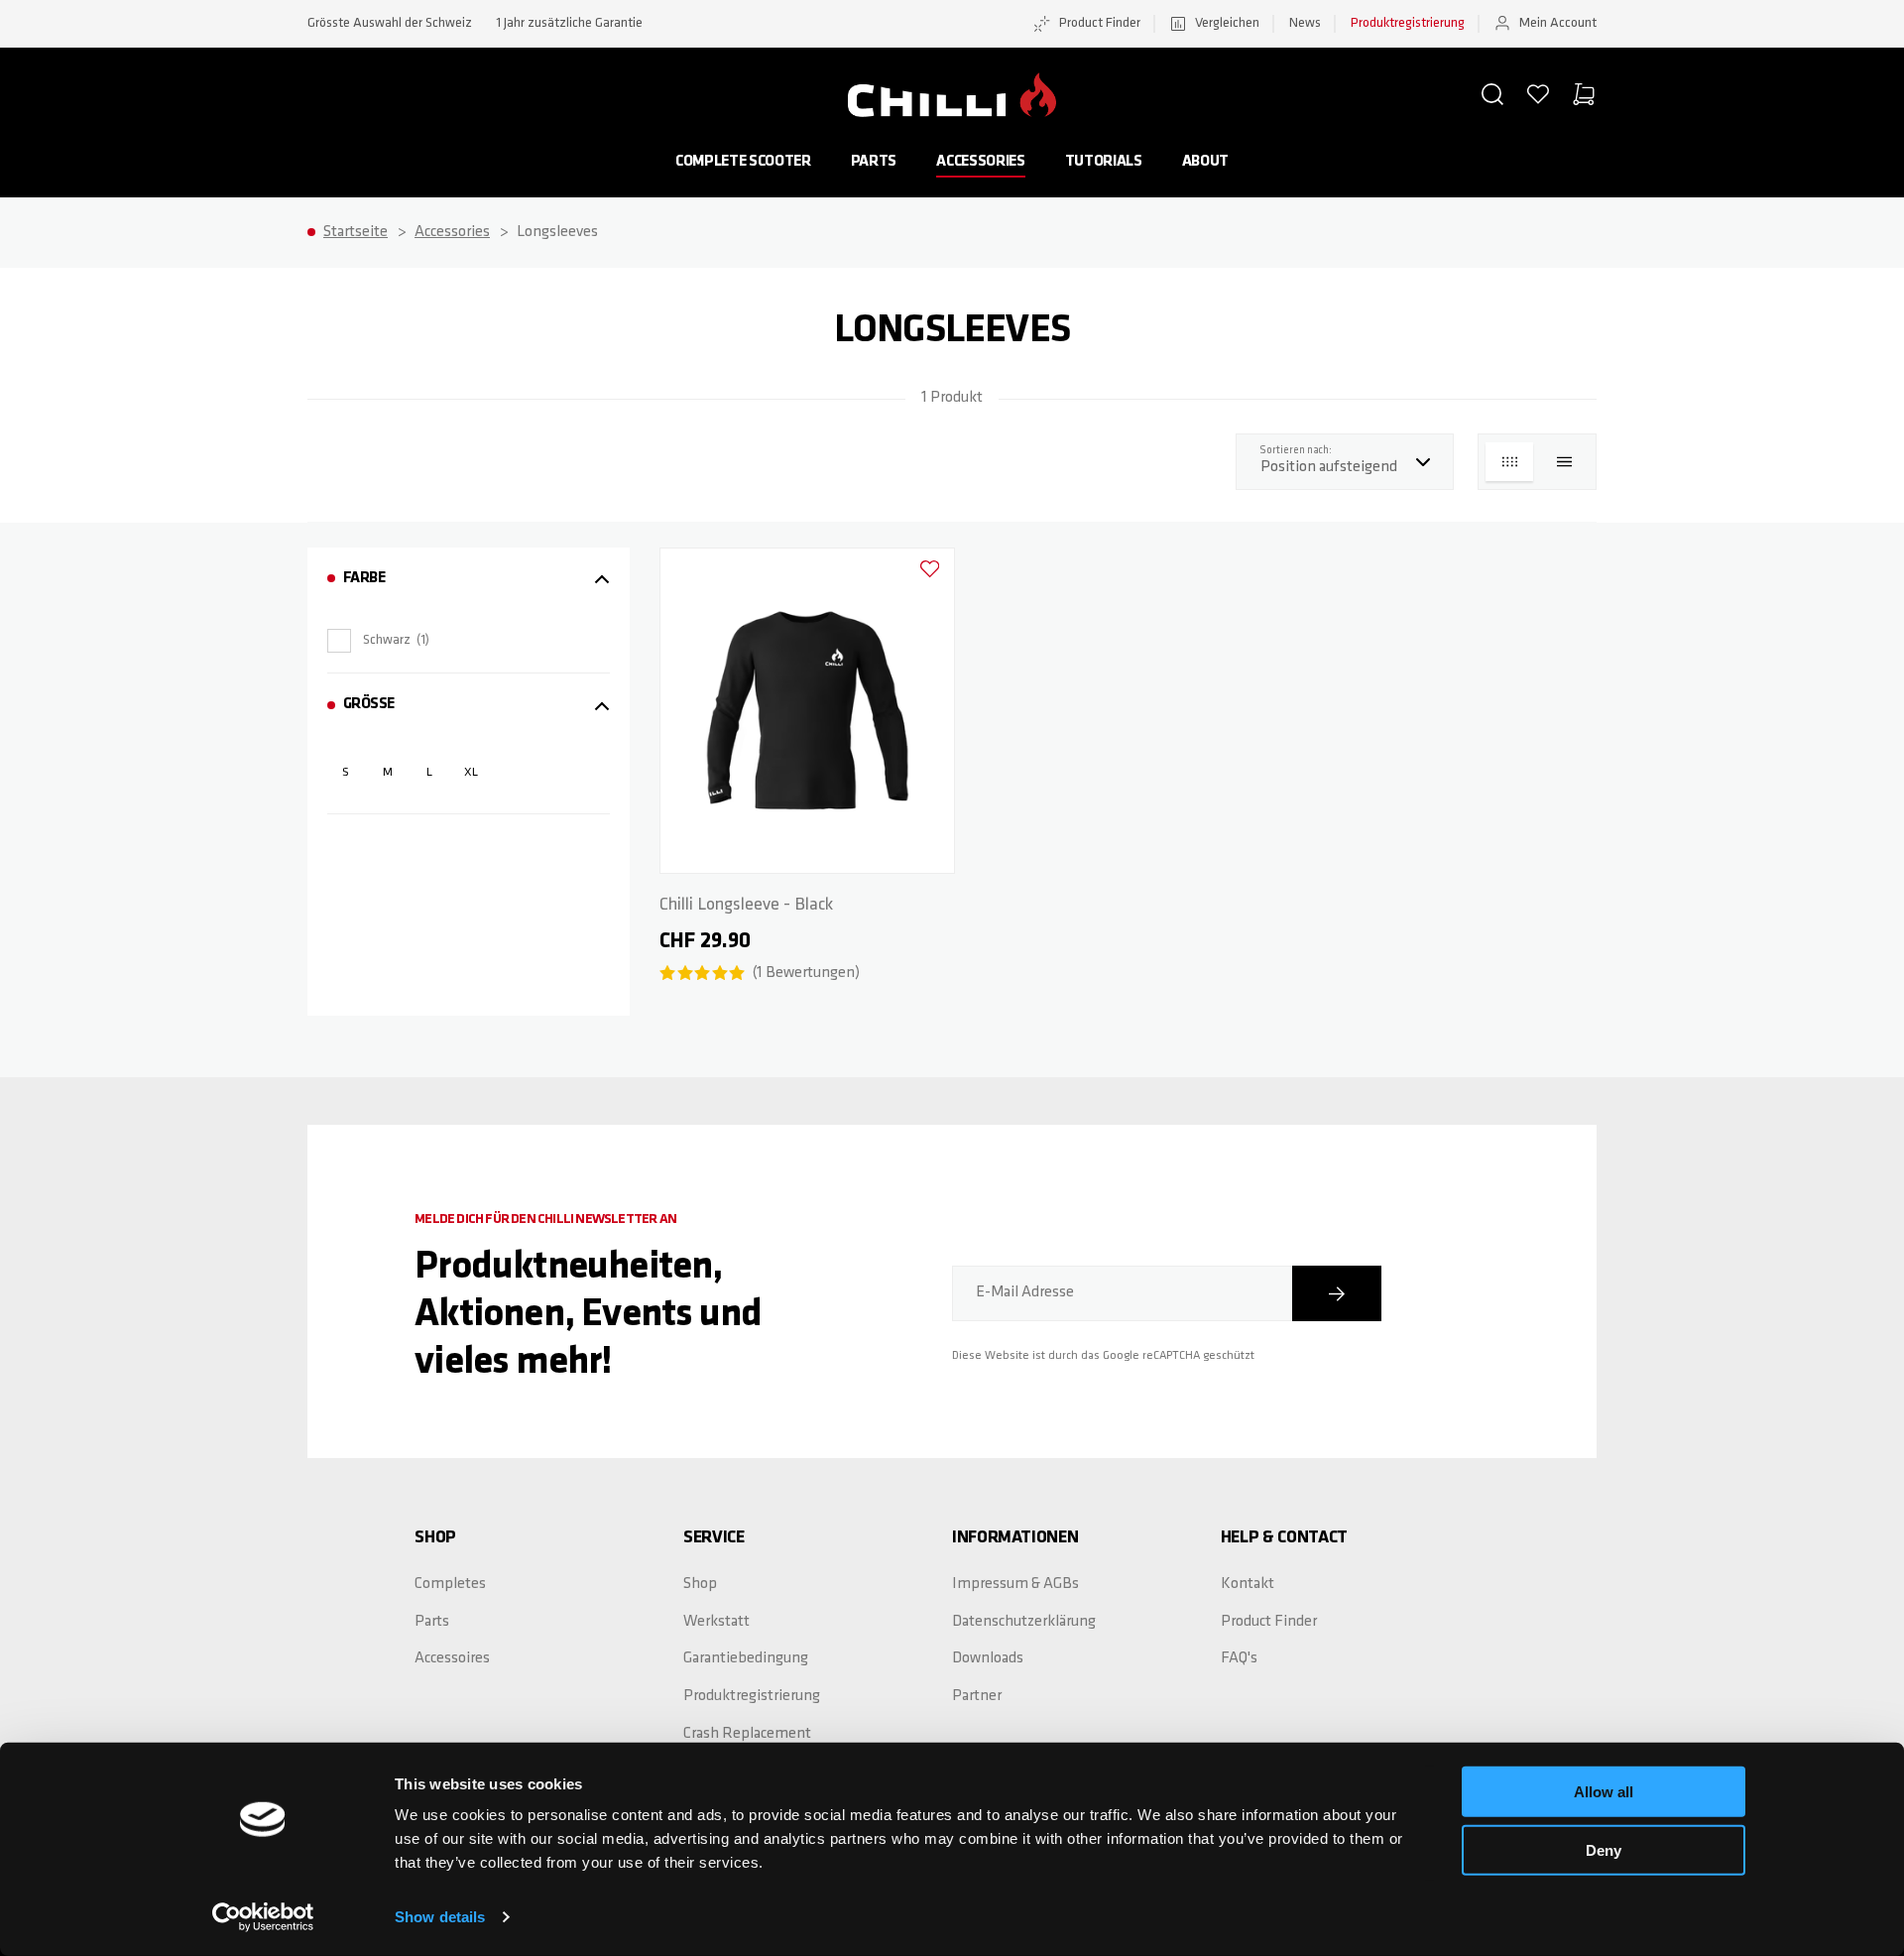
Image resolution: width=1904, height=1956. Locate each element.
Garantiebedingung (746, 1658)
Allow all (1604, 1792)
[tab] (469, 579)
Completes (450, 1584)
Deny (1604, 1849)
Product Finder (1100, 23)
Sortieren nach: (1301, 450)
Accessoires (452, 1658)
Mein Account (1558, 23)
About (1205, 162)
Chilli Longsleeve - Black (746, 906)
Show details (440, 1917)
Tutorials (1104, 162)
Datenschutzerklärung (1024, 1622)
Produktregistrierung (1408, 23)
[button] (1492, 94)
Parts (874, 162)
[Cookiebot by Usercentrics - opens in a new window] (263, 1917)
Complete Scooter (743, 162)
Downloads (988, 1658)
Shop (700, 1584)
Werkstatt (716, 1622)
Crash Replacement (747, 1734)
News (1305, 23)
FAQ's (1239, 1658)
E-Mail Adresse (1025, 1292)
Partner (977, 1696)
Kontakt (1248, 1584)
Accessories (980, 162)
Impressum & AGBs (1015, 1584)
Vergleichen (1227, 23)
